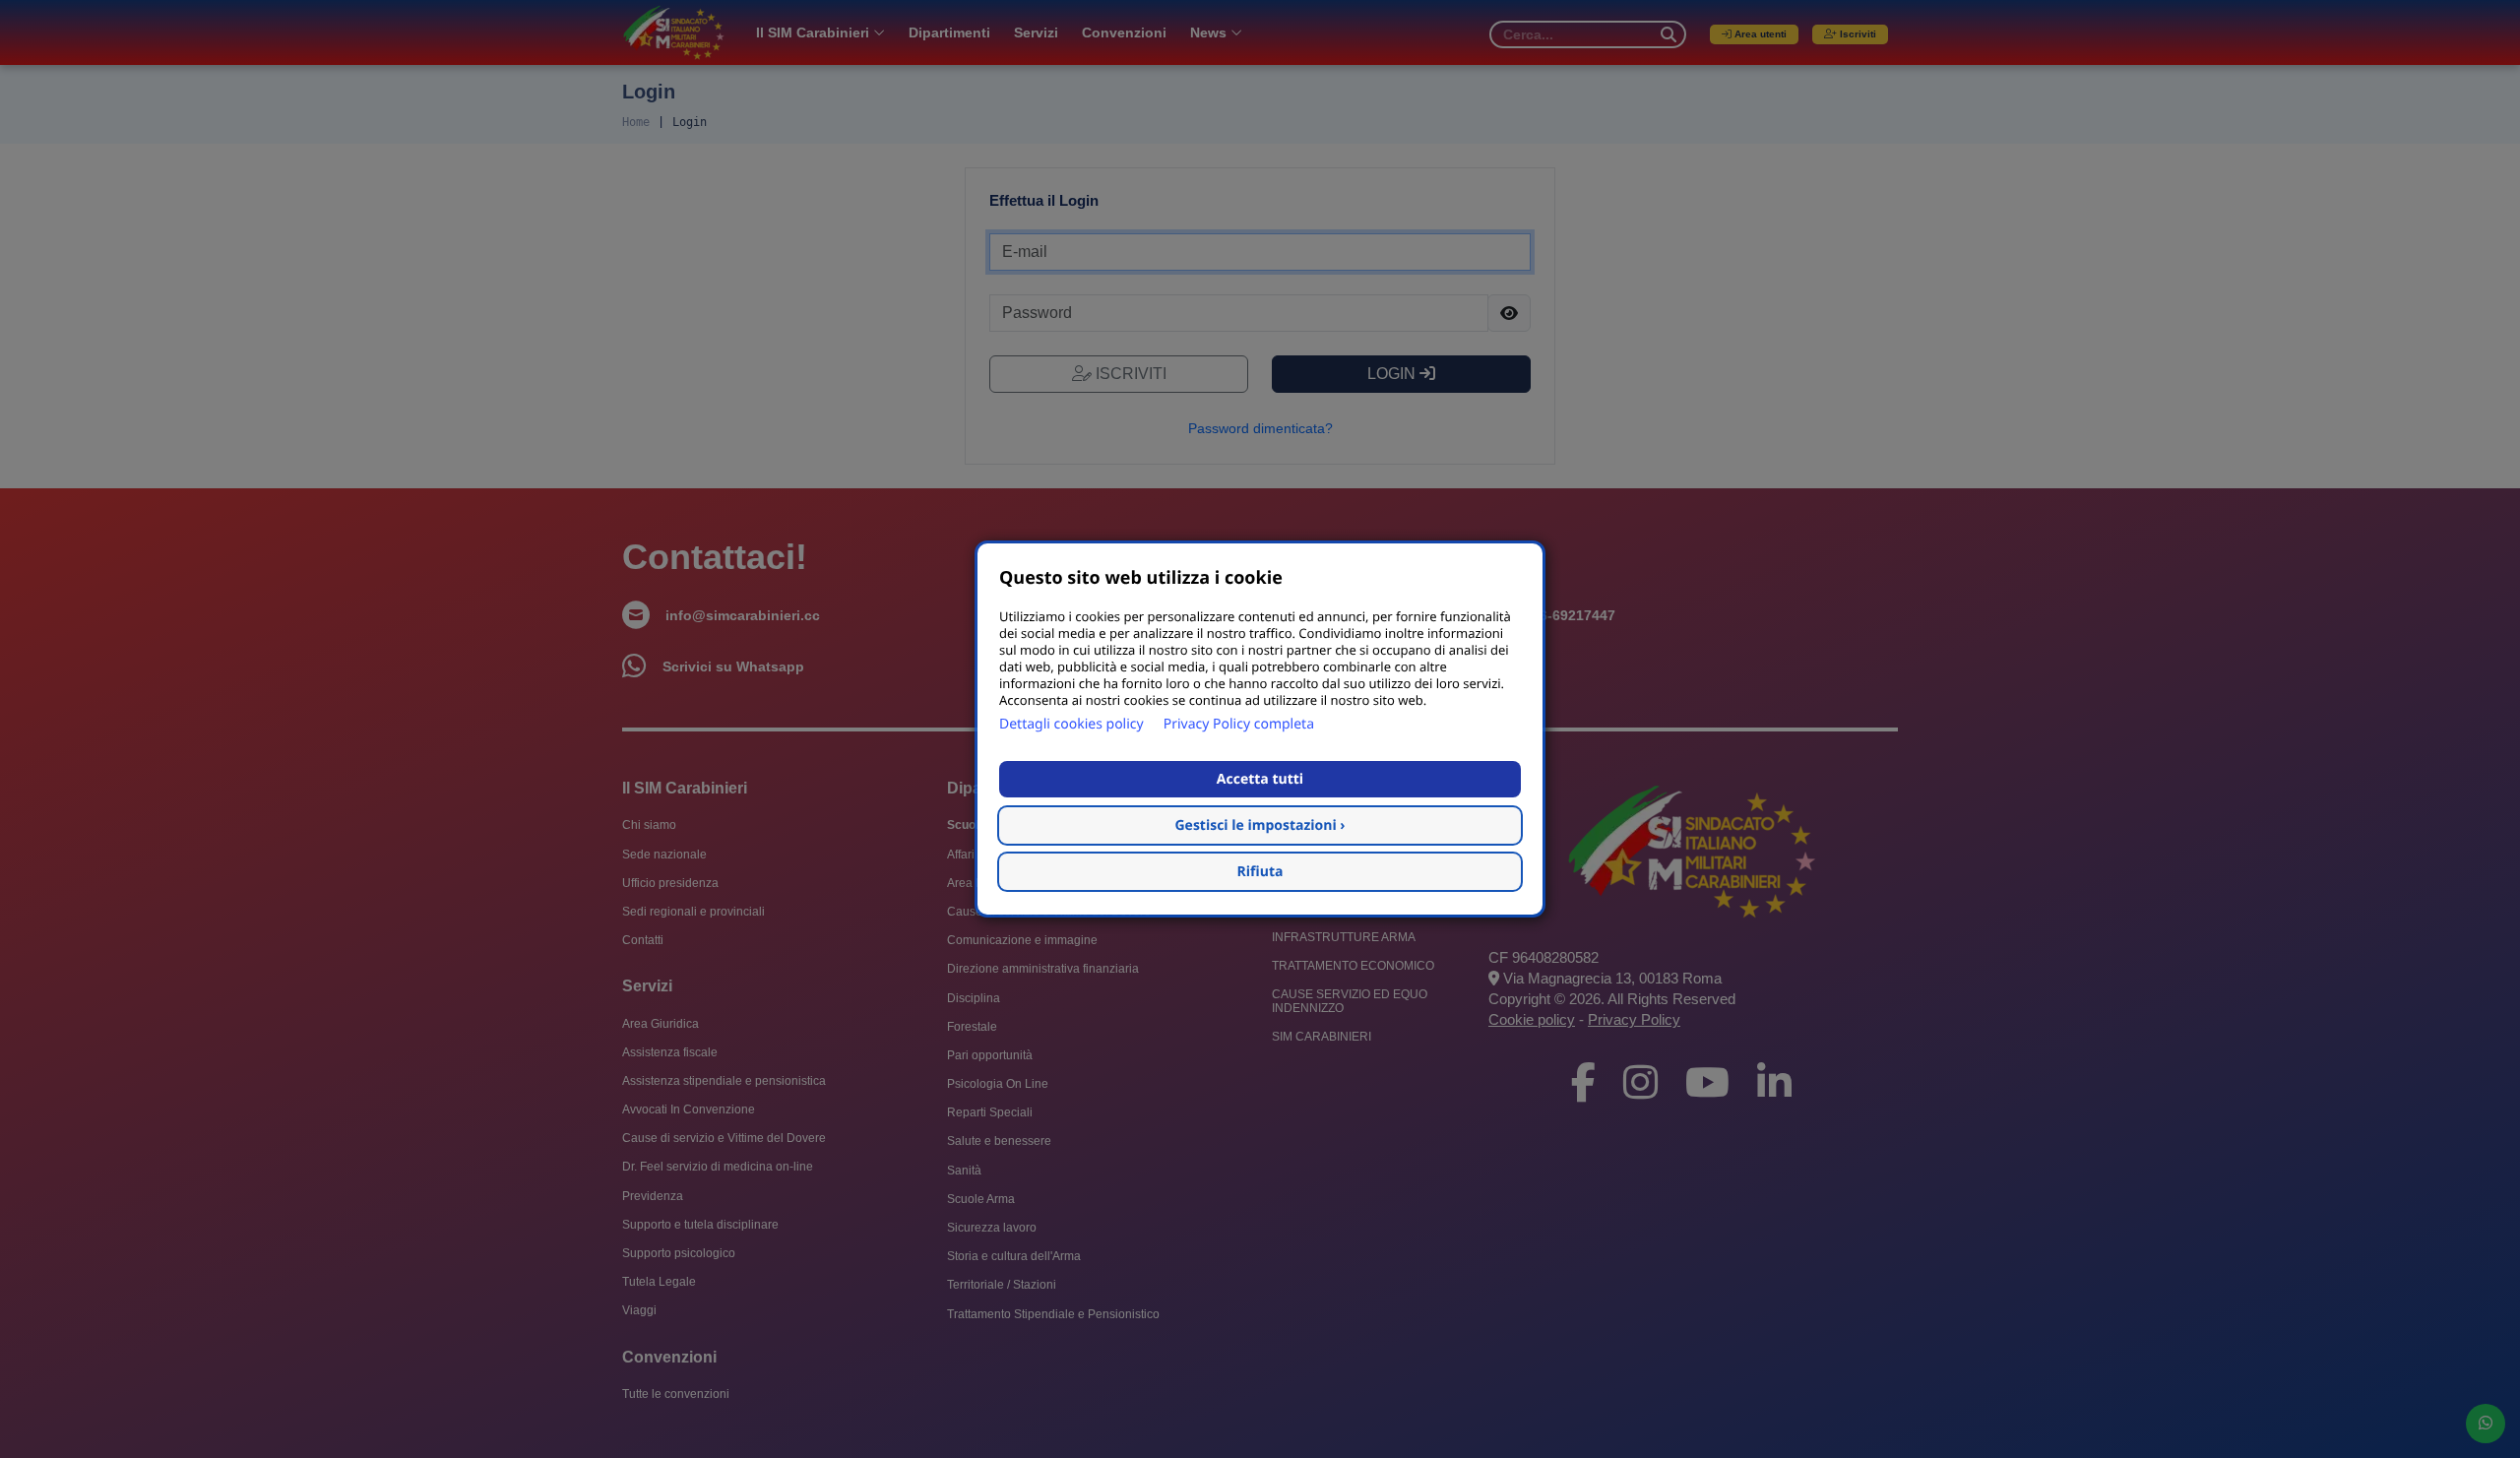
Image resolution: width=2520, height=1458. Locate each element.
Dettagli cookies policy (1071, 724)
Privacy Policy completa (1239, 724)
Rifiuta (1260, 872)
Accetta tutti (1260, 779)
